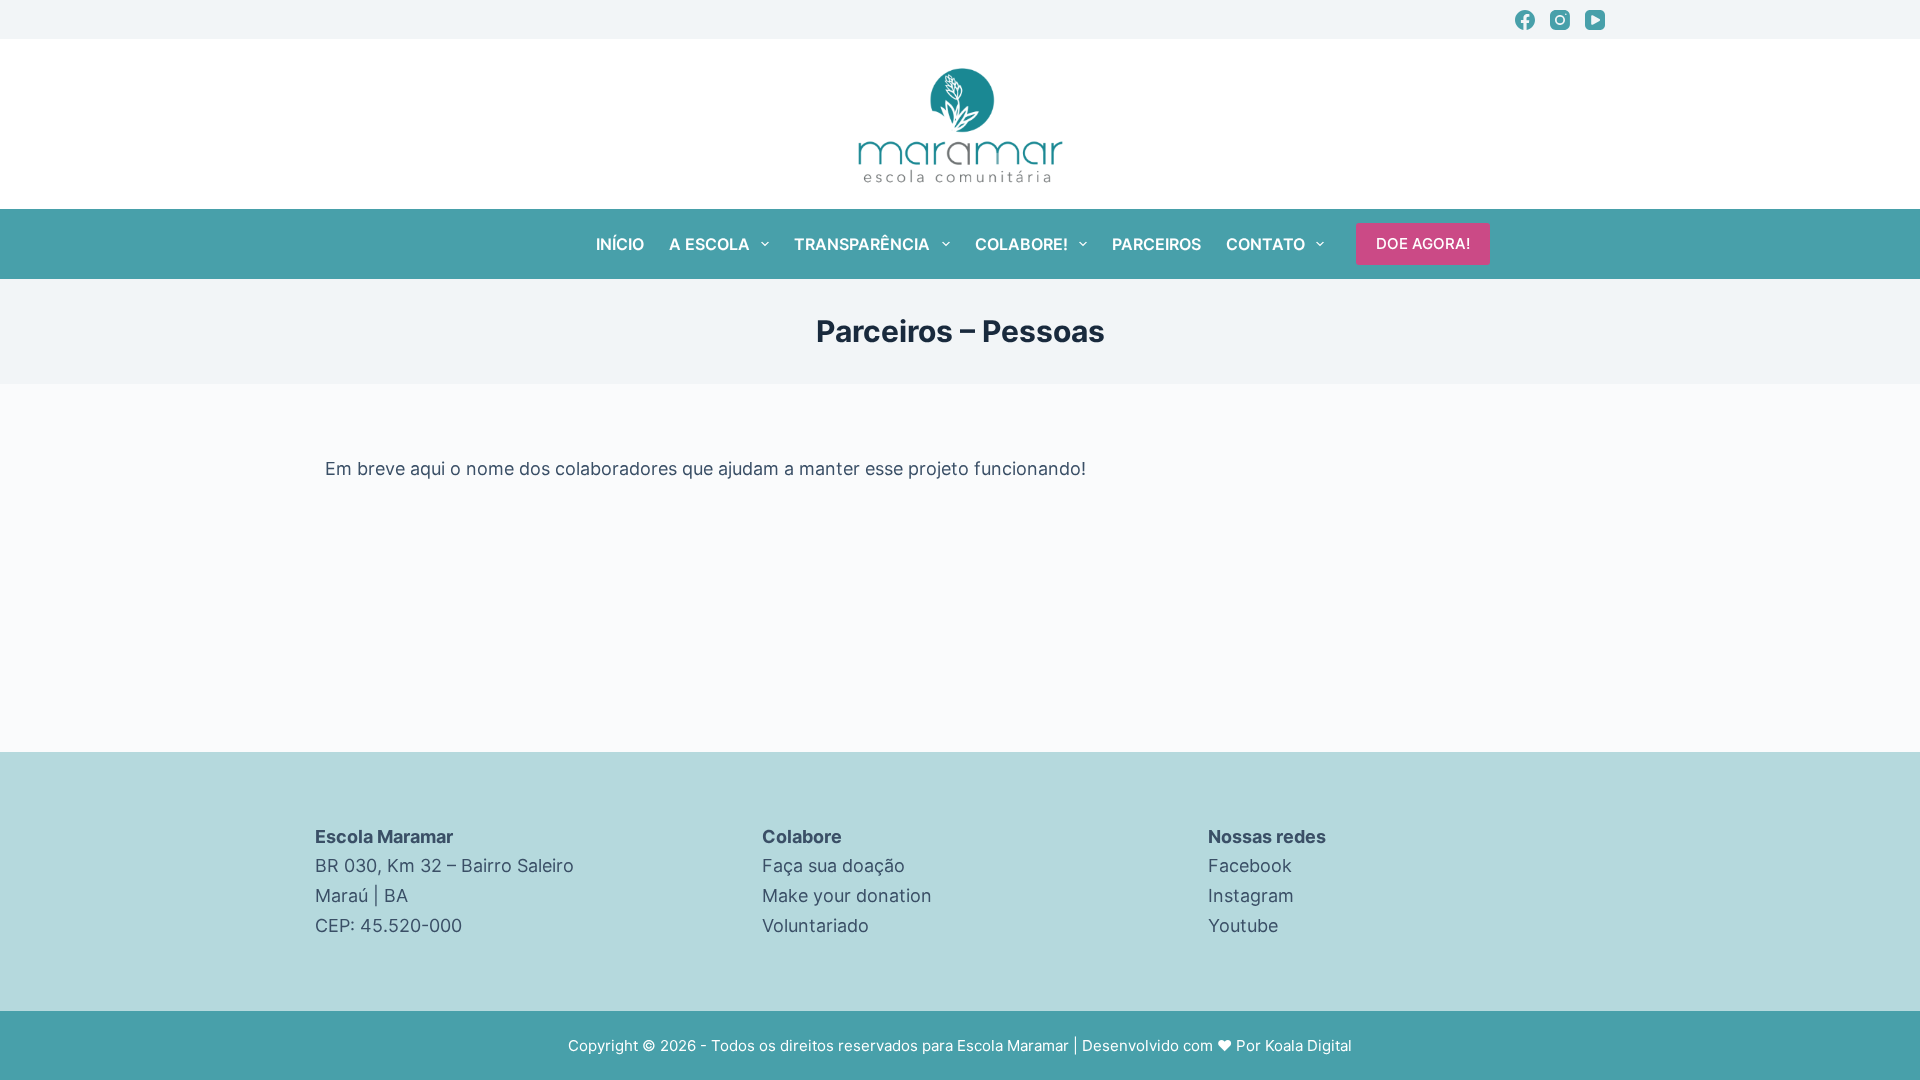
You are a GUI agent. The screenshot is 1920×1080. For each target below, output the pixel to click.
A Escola (709, 244)
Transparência (862, 244)
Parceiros (1156, 244)
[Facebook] (1525, 20)
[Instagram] (1560, 20)
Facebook (1250, 865)
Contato (1265, 244)
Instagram (1251, 895)
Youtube (1243, 925)
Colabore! (1021, 244)
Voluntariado (815, 925)
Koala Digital (1308, 1045)
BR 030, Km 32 (378, 865)
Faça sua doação (833, 865)
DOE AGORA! (1423, 243)
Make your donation (847, 895)
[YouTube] (1595, 20)
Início (620, 244)
